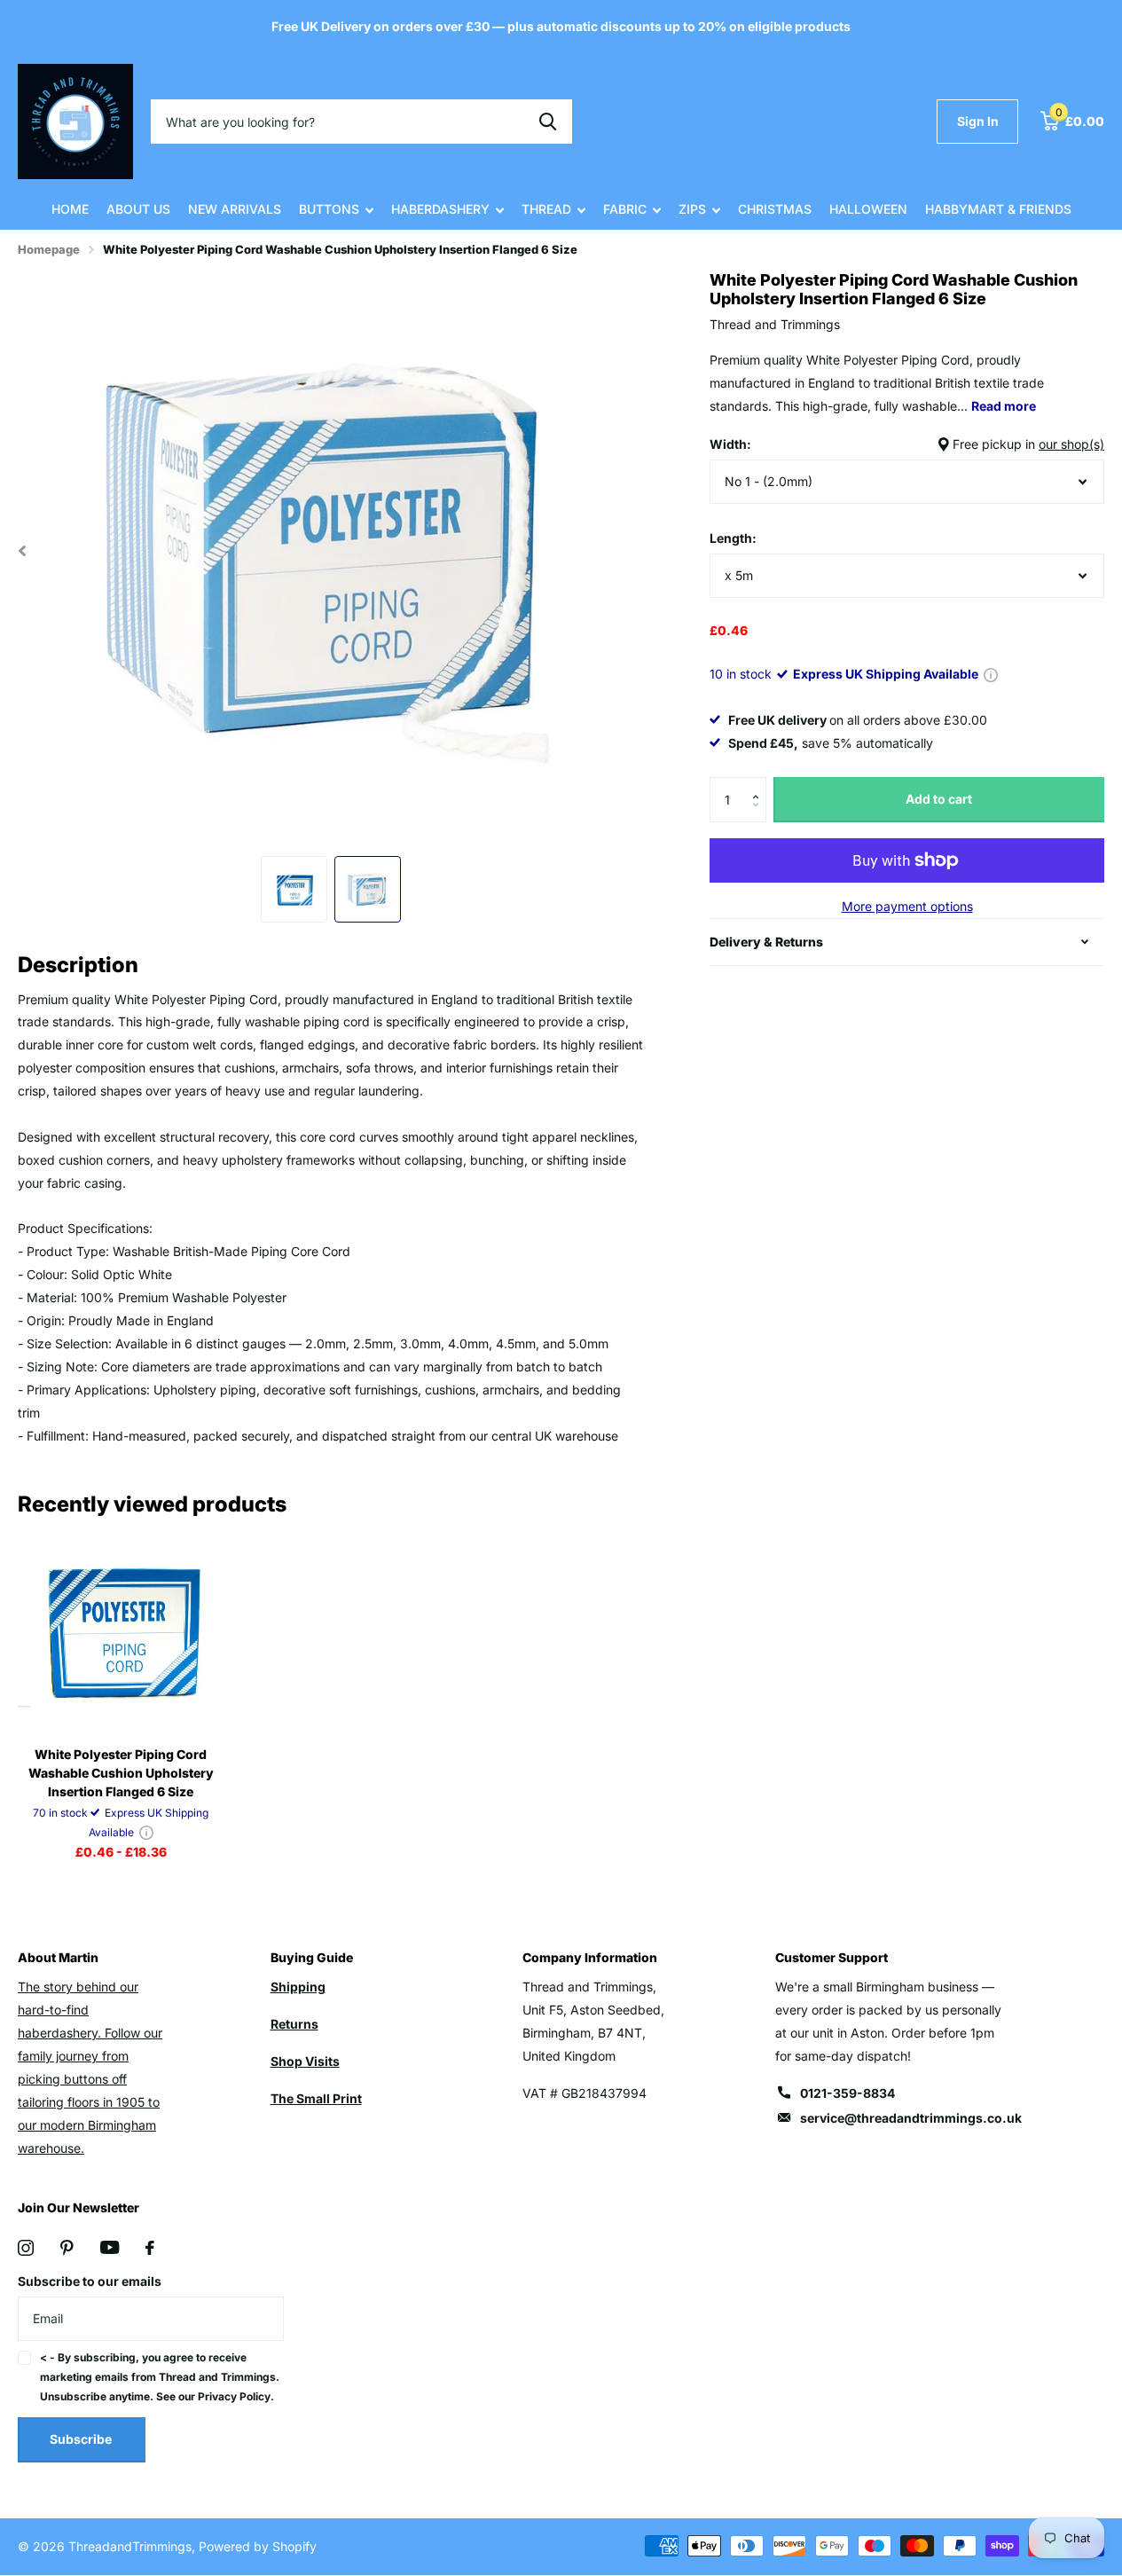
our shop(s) (1071, 444)
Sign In (978, 121)
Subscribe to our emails (90, 2281)
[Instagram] (26, 2248)
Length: (733, 538)
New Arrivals (235, 209)
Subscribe (82, 2439)
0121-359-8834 (847, 2093)
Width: (907, 444)
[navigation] (294, 889)
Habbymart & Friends (998, 209)
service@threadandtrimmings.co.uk (911, 2118)
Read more (1004, 406)
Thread (546, 209)
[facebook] (150, 2248)
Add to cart (939, 799)
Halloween (868, 209)
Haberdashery (440, 209)
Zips (692, 209)
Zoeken (548, 122)
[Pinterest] (67, 2248)
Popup (991, 674)
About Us (138, 209)
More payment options (907, 906)
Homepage (49, 249)
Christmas (775, 209)
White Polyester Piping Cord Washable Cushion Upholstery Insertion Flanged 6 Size (121, 1773)
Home (70, 209)
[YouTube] (110, 2247)
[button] (760, 784)
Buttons (329, 209)
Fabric (625, 209)
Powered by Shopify (258, 2546)
